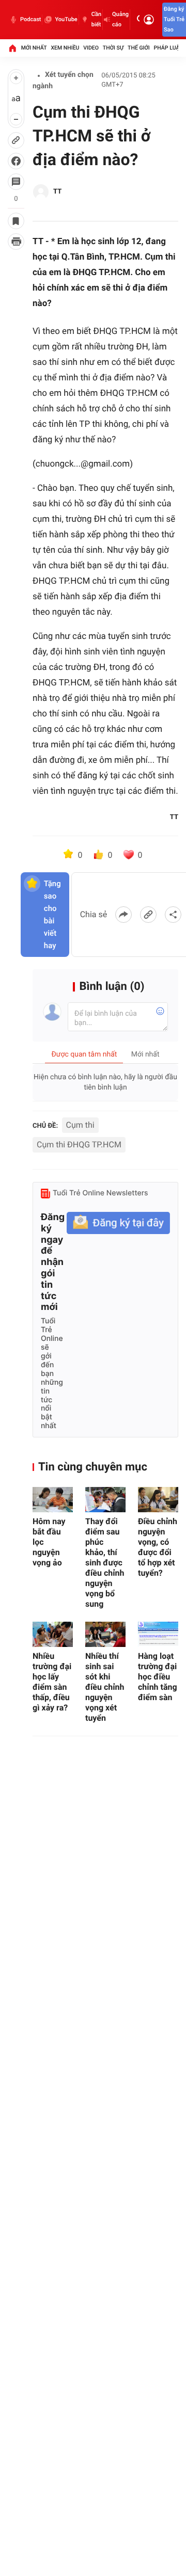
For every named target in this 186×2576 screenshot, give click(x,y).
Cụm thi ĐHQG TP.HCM (79, 1145)
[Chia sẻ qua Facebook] (123, 915)
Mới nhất (34, 48)
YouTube (66, 19)
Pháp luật (168, 48)
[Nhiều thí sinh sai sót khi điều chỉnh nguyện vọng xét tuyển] (105, 1634)
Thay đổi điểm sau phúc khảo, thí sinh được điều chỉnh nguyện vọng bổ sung (105, 1563)
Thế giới (139, 48)
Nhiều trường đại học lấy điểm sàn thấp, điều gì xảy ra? (52, 1682)
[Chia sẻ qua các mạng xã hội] (173, 915)
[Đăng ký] (118, 1223)
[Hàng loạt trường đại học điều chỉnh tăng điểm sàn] (158, 1634)
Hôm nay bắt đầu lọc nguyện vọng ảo (49, 1542)
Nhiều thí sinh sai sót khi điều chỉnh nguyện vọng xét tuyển (105, 1687)
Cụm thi (80, 1125)
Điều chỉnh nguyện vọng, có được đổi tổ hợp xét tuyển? (158, 1547)
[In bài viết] (16, 242)
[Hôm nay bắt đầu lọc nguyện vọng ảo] (53, 1500)
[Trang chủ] (12, 48)
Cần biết (96, 19)
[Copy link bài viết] (148, 915)
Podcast (30, 19)
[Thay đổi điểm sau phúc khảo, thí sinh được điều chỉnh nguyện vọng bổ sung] (105, 1500)
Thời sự (113, 48)
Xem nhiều (65, 48)
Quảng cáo (120, 19)
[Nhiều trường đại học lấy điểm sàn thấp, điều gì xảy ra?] (53, 1634)
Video (91, 48)
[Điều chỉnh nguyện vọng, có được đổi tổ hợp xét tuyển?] (158, 1500)
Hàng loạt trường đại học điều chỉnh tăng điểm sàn (158, 1677)
